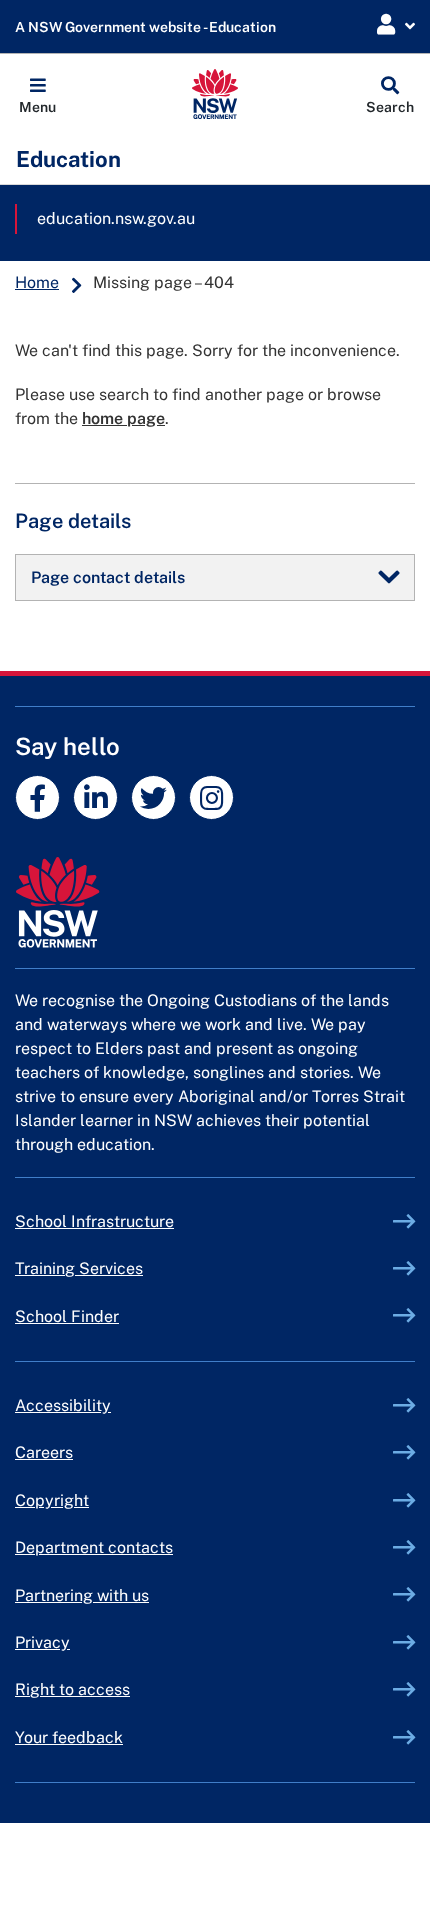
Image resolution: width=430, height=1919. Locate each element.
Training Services (125, 1268)
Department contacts (94, 1547)
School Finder (67, 1316)
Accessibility (63, 1405)
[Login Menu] (396, 25)
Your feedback (69, 1737)
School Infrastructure (141, 1221)
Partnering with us (82, 1595)
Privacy (42, 1642)
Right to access (72, 1689)
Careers (44, 1452)
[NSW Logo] (215, 94)
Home (37, 282)
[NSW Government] (215, 902)
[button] (37, 94)
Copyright (52, 1500)
